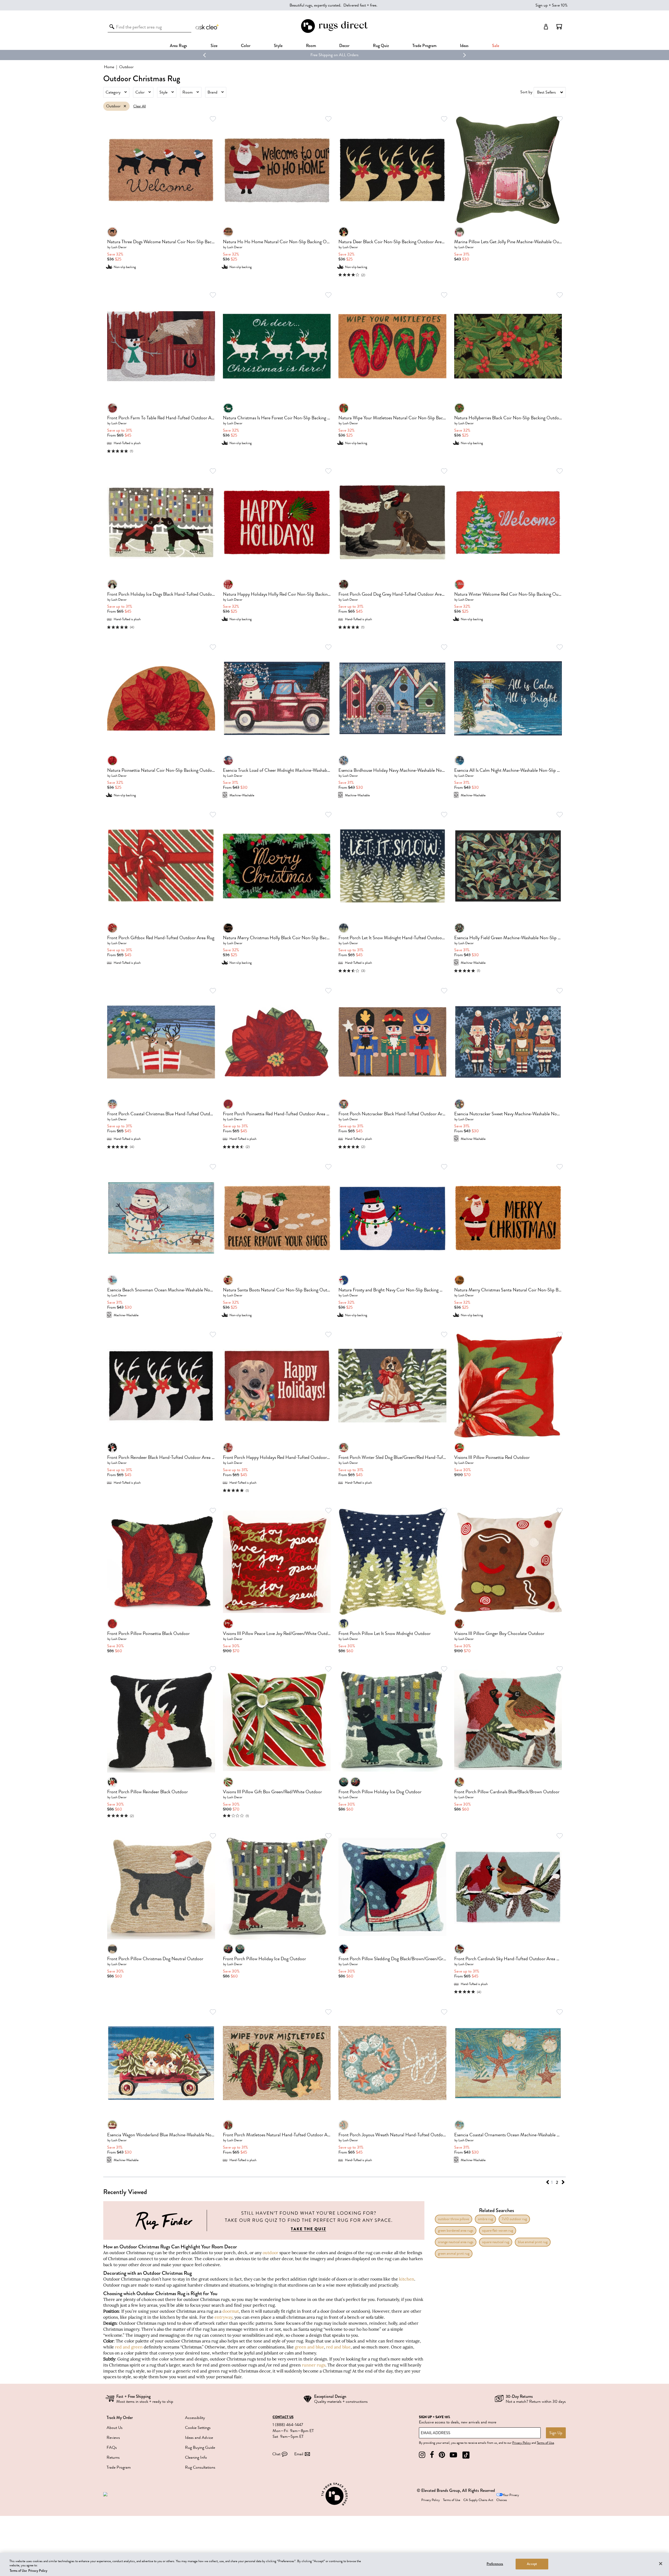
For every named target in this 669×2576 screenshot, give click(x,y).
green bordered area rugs (456, 2230)
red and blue (338, 2347)
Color (140, 92)
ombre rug (485, 2219)
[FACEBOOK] (432, 2455)
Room (188, 92)
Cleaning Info (196, 2457)
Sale (496, 46)
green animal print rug (454, 2253)
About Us (115, 2428)
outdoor (270, 2253)
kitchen (407, 2279)
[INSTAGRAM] (422, 2455)
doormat (231, 2311)
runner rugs (314, 2365)
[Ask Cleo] (207, 27)
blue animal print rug (533, 2242)
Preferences (495, 2564)
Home (109, 67)
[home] (334, 32)
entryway (223, 2317)
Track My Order (120, 2418)
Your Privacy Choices (508, 2497)
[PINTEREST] (442, 2455)
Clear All (140, 106)
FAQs (112, 2447)
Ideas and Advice (199, 2438)
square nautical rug (496, 2242)
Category (113, 92)
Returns (113, 2457)
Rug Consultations (200, 2467)
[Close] (661, 2563)
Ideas (464, 46)
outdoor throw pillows (454, 2219)
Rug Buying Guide (200, 2447)
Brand (212, 92)
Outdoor (113, 106)
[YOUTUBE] (453, 2455)
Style (278, 46)
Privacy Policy (521, 2443)
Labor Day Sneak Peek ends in (318, 55)
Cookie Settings (198, 2428)
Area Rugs (178, 46)
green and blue (309, 2347)
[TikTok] (466, 2455)
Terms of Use (545, 2443)
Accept (532, 2564)
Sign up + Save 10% (552, 5)
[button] (559, 27)
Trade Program (424, 46)
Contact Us (283, 2417)
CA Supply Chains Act (478, 2500)
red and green (129, 2347)
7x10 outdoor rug (514, 2219)
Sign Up (556, 2433)
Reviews (113, 2438)
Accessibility (195, 2418)
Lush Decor (119, 247)
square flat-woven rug (498, 2230)
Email (299, 2454)
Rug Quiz (381, 46)
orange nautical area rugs (456, 2242)
